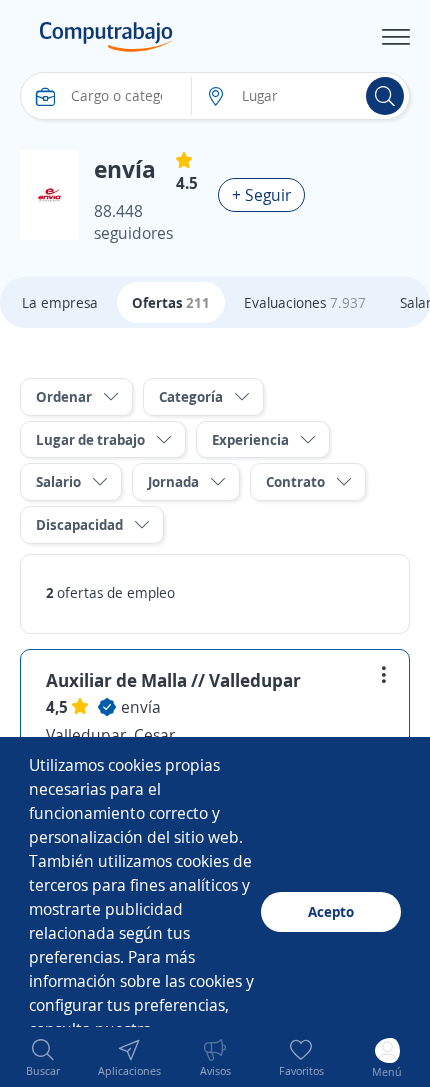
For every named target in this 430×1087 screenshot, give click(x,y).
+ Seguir (261, 195)
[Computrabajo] (106, 37)
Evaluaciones (305, 302)
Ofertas (171, 302)
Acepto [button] (331, 911)
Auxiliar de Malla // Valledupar (173, 680)
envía (141, 707)
